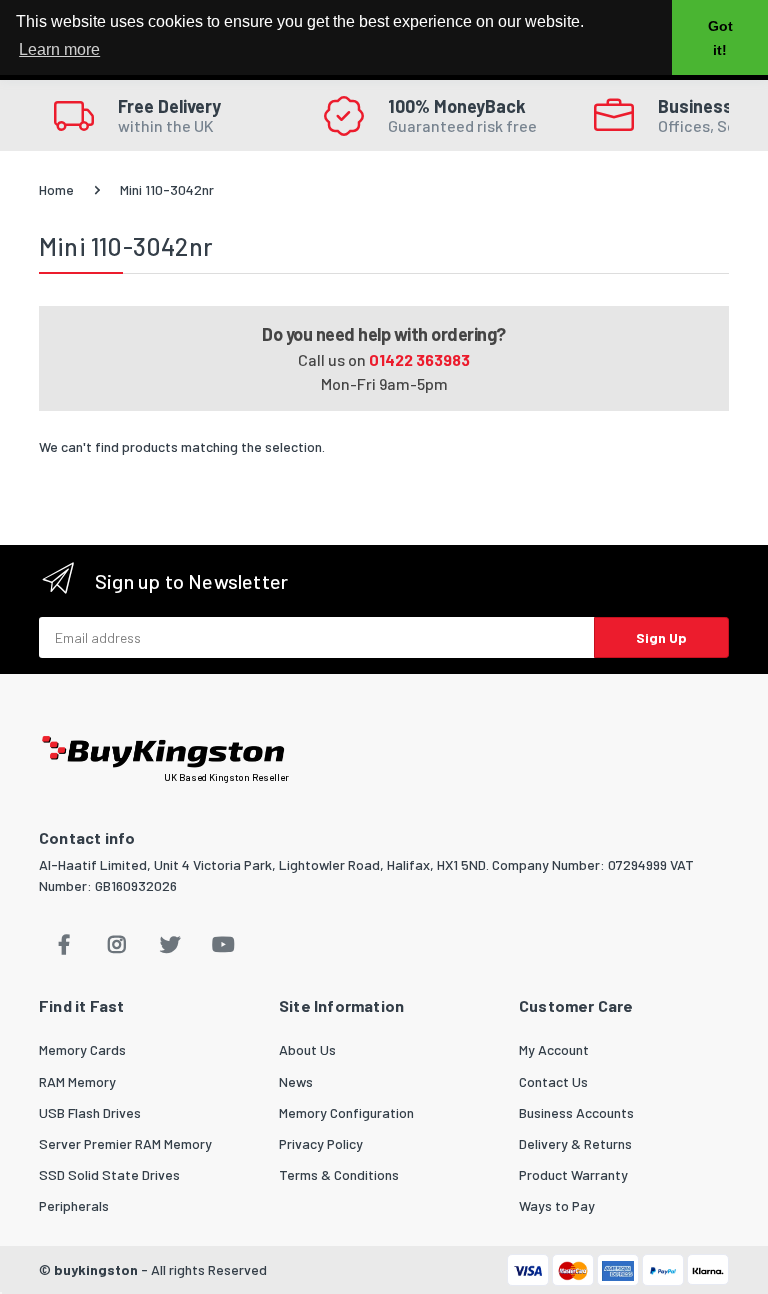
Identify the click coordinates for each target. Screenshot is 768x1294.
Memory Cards (82, 1049)
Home (56, 189)
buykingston (96, 1269)
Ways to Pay (557, 1205)
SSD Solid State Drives (109, 1174)
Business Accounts (576, 1112)
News (296, 1081)
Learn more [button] (59, 49)
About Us (307, 1049)
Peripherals (74, 1205)
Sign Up (661, 637)
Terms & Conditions (339, 1174)
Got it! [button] (720, 38)
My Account (554, 1049)
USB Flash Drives (90, 1112)
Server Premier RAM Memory (125, 1143)
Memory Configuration (346, 1112)
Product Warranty (573, 1174)
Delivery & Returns (575, 1143)
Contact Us (553, 1081)
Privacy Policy (321, 1143)
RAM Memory (77, 1081)
